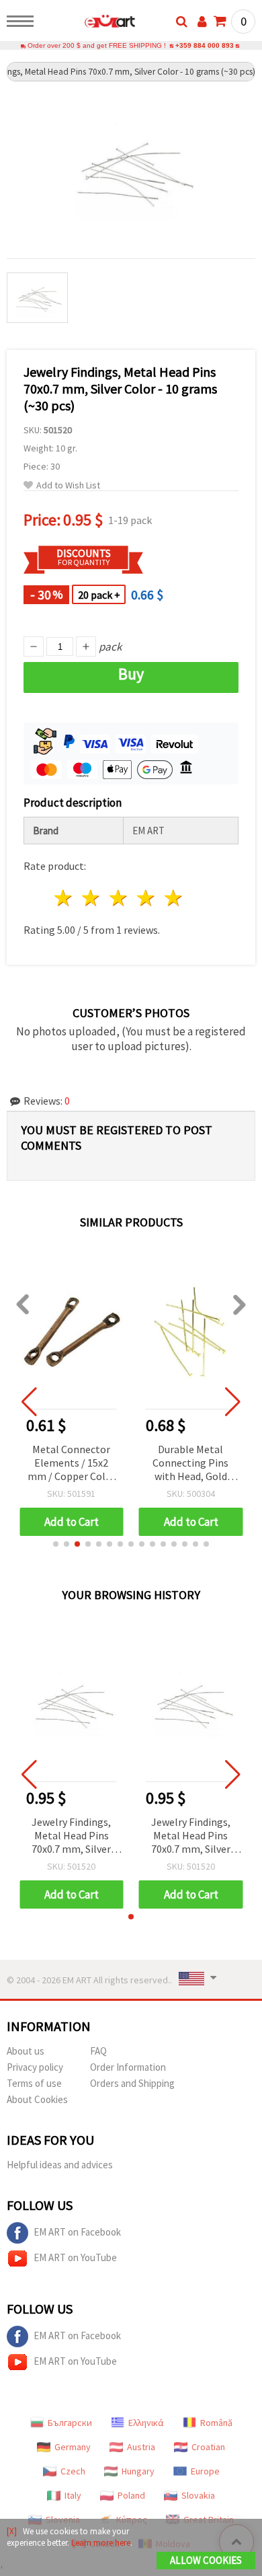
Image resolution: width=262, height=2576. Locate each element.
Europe (205, 2471)
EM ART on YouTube (75, 2257)
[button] (56, 1544)
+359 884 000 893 (205, 45)
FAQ (98, 2051)
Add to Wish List (68, 485)
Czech (73, 2471)
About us (26, 2051)
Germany (73, 2447)
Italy (73, 2495)
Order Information (128, 2067)
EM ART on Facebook (77, 2232)
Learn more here (101, 2543)
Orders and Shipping (132, 2083)
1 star (64, 898)
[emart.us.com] (88, 24)
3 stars (119, 898)
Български (70, 2423)
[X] (12, 2531)
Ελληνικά (146, 2423)
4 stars (146, 898)
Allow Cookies (206, 2560)
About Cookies (37, 2099)
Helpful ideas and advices (60, 2165)
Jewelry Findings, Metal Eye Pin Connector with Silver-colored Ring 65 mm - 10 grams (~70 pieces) (190, 1464)
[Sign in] (202, 22)
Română (216, 2423)
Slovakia (198, 2495)
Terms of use (34, 2083)
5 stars (174, 898)
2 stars (92, 898)
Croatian (208, 2447)
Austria (141, 2447)
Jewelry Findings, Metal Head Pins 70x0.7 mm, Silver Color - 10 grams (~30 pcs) (71, 1836)
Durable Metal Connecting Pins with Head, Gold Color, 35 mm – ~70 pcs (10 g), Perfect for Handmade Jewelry (72, 1464)
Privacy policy (35, 2067)
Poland (131, 2495)
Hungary (138, 2471)
